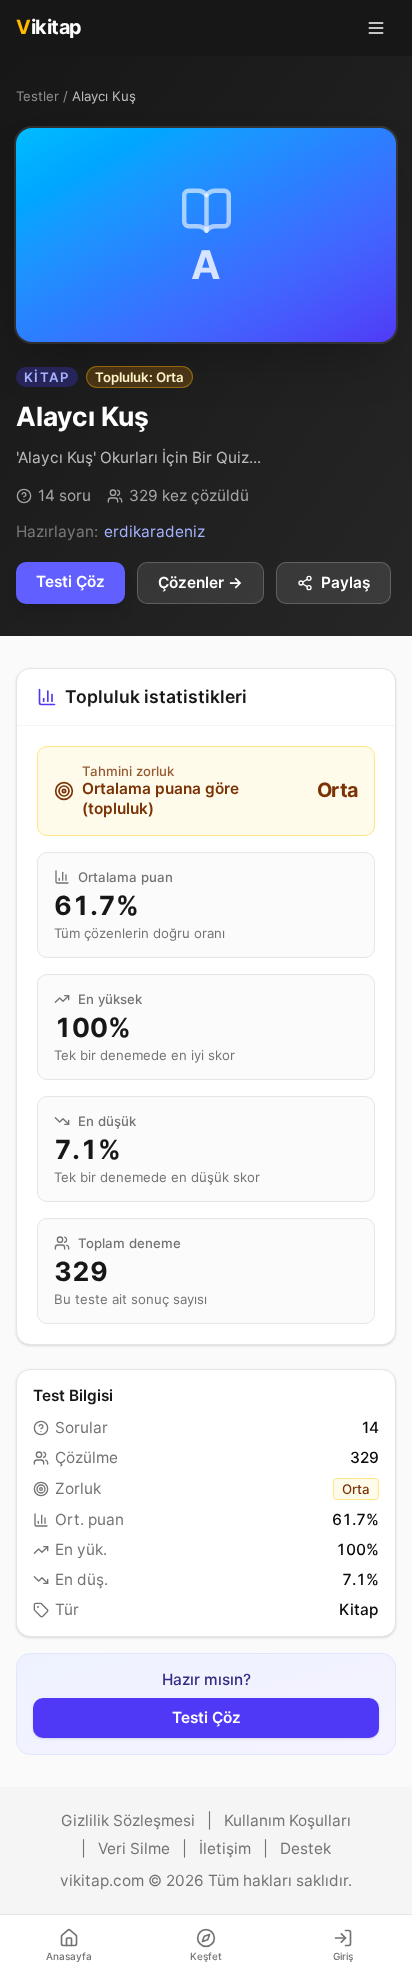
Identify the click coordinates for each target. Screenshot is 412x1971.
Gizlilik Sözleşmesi (128, 1820)
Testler (37, 96)
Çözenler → (200, 582)
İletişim (225, 1848)
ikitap (49, 27)
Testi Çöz (70, 581)
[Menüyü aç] (376, 28)
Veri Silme (134, 1848)
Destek (305, 1848)
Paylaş (345, 582)
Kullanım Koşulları (287, 1820)
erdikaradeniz (154, 531)
